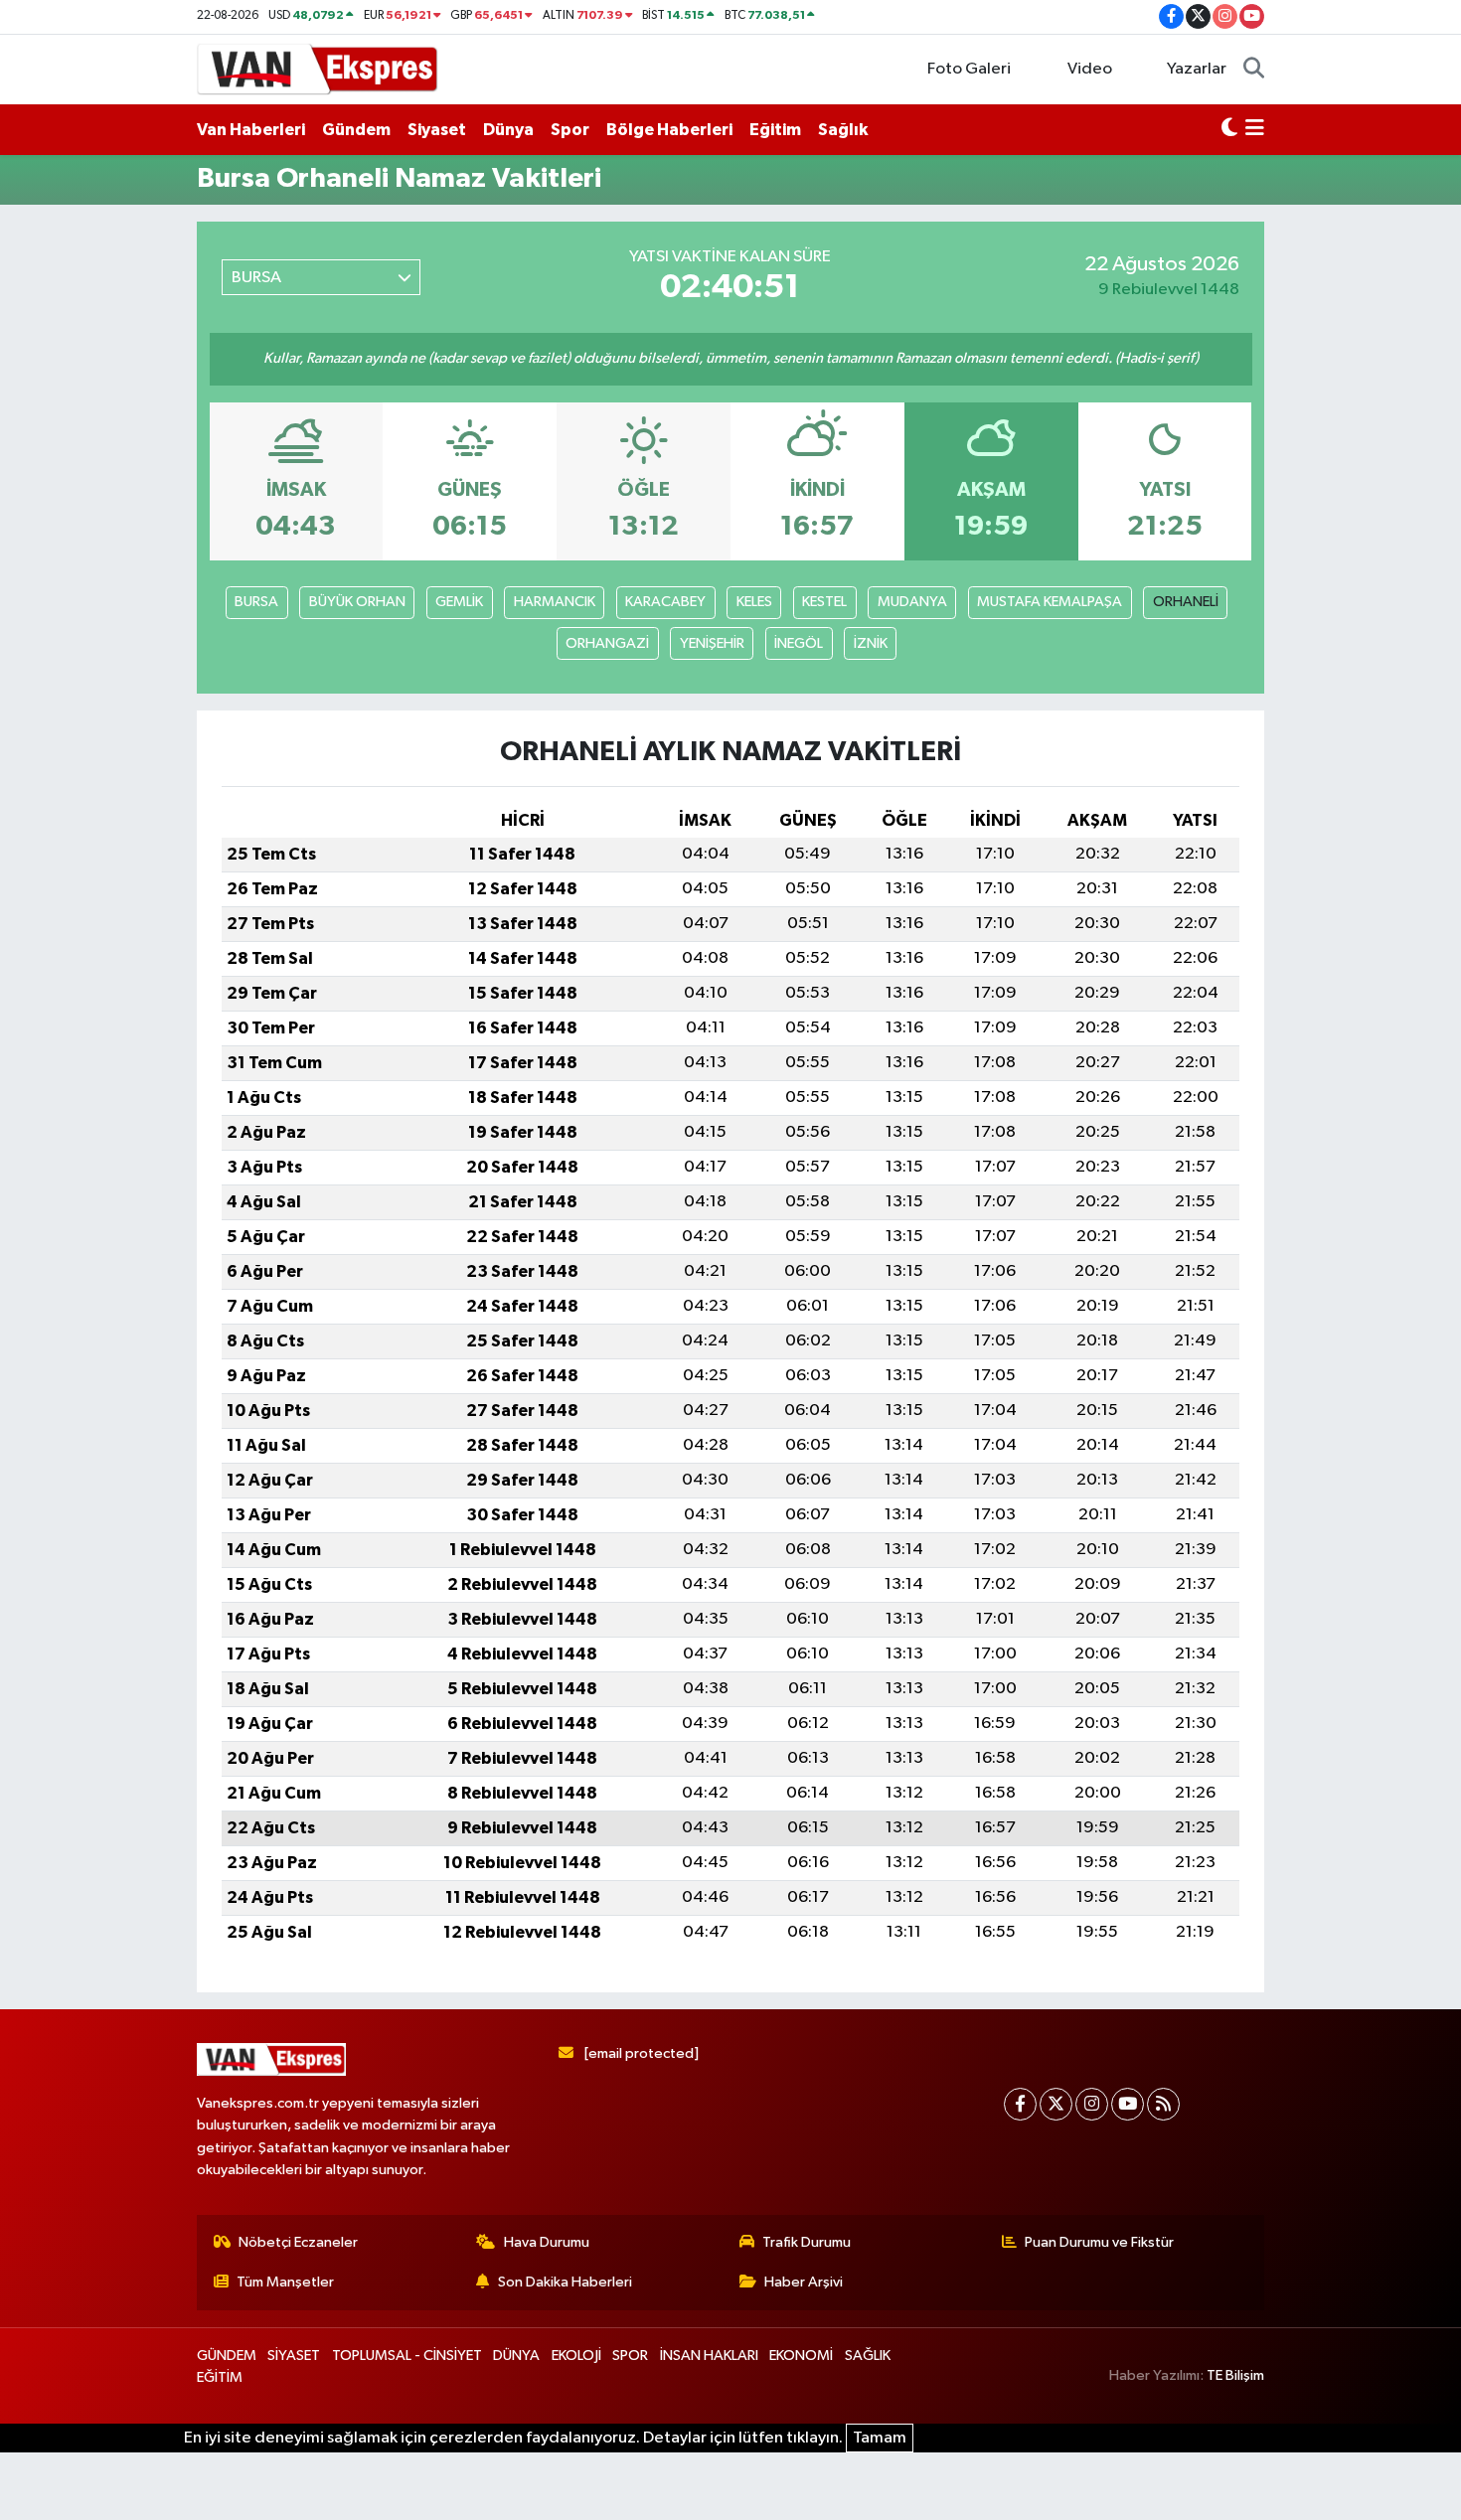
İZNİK (871, 643)
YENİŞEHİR (712, 643)
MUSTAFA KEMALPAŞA (1050, 602)
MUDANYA (912, 602)
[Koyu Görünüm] (1229, 130)
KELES (754, 602)
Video (1090, 69)
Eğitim (775, 130)
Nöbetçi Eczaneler (298, 2242)
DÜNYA (516, 2356)
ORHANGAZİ (607, 643)
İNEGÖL (799, 643)
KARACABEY (665, 602)
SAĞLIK (868, 2356)
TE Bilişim (1235, 2375)
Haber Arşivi (804, 2282)
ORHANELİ (1186, 602)
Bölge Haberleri (669, 130)
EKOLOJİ (576, 2356)
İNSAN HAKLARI (709, 2356)
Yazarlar (1197, 69)
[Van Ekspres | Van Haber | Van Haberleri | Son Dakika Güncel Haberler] (318, 68)
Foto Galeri (969, 69)
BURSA (256, 602)
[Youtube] (1128, 2104)
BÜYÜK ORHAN (357, 602)
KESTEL (824, 602)
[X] (1056, 2104)
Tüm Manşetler (285, 2282)
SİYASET (294, 2356)
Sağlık (843, 130)
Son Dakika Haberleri (565, 2282)
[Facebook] (1020, 2104)
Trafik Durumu (807, 2242)
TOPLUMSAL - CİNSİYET (407, 2356)
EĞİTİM (220, 2377)
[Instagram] (1092, 2104)
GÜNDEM (227, 2356)
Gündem (356, 130)
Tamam (880, 2438)
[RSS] (1163, 2104)
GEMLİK (459, 602)
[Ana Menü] (1255, 130)
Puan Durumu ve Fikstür (1099, 2242)
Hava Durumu (547, 2242)
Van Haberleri (251, 130)
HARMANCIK (555, 602)
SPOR (630, 2356)
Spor (570, 130)
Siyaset (437, 130)
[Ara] (1254, 70)
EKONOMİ (801, 2356)
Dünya (508, 130)
